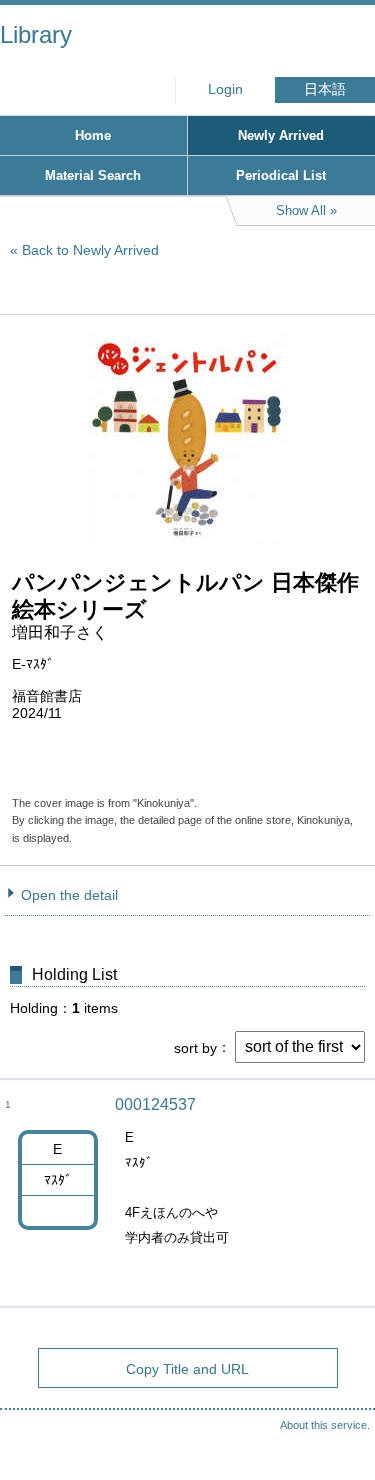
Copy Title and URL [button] (187, 1369)
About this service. (325, 1425)
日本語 (325, 89)
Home (93, 135)
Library (36, 34)
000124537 (155, 1104)
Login (225, 89)
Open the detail (69, 895)
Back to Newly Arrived (90, 250)
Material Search (93, 175)
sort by (195, 1047)
